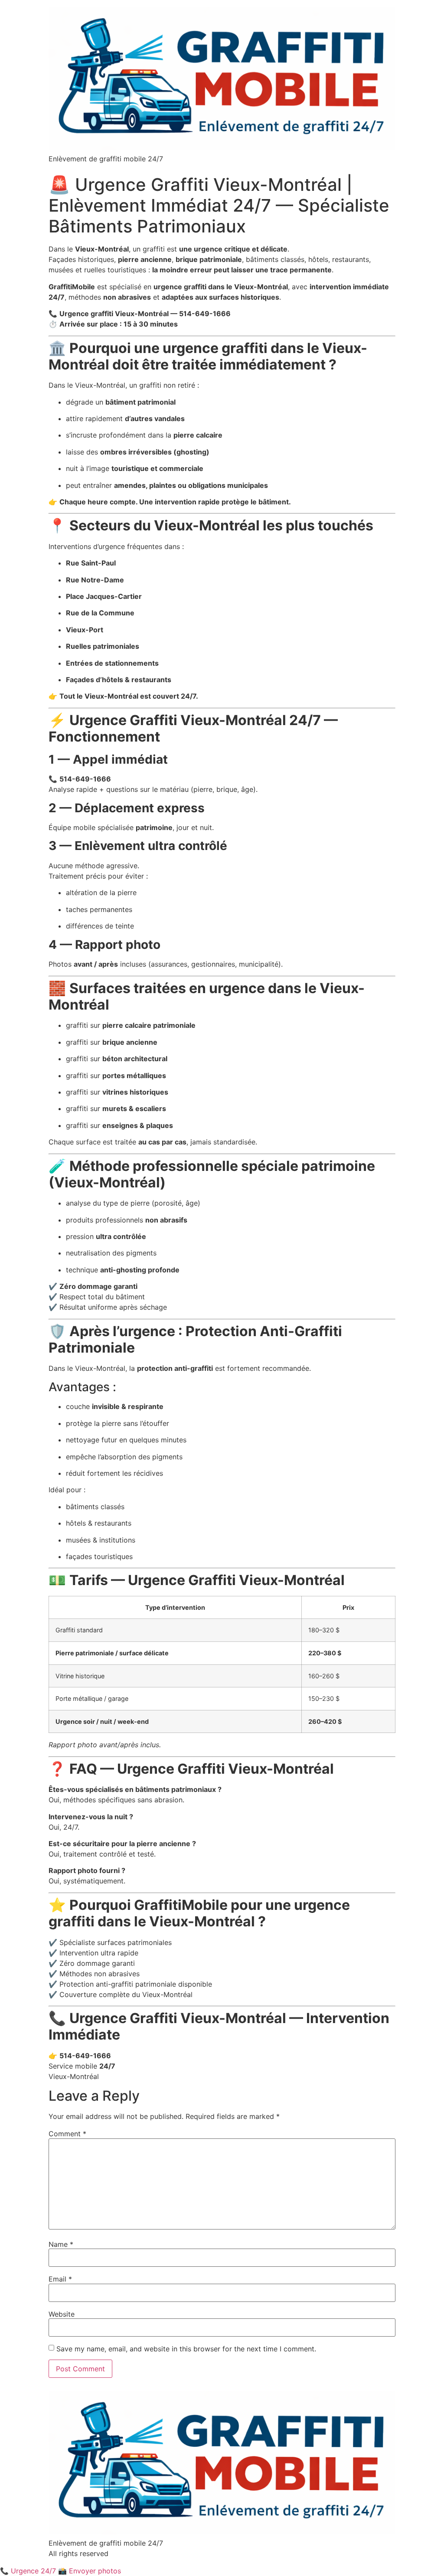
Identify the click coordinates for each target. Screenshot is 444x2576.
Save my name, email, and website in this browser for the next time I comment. (186, 2349)
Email (60, 2279)
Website (62, 2314)
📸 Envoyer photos (90, 2571)
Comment (67, 2134)
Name (61, 2244)
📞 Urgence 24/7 (28, 2571)
